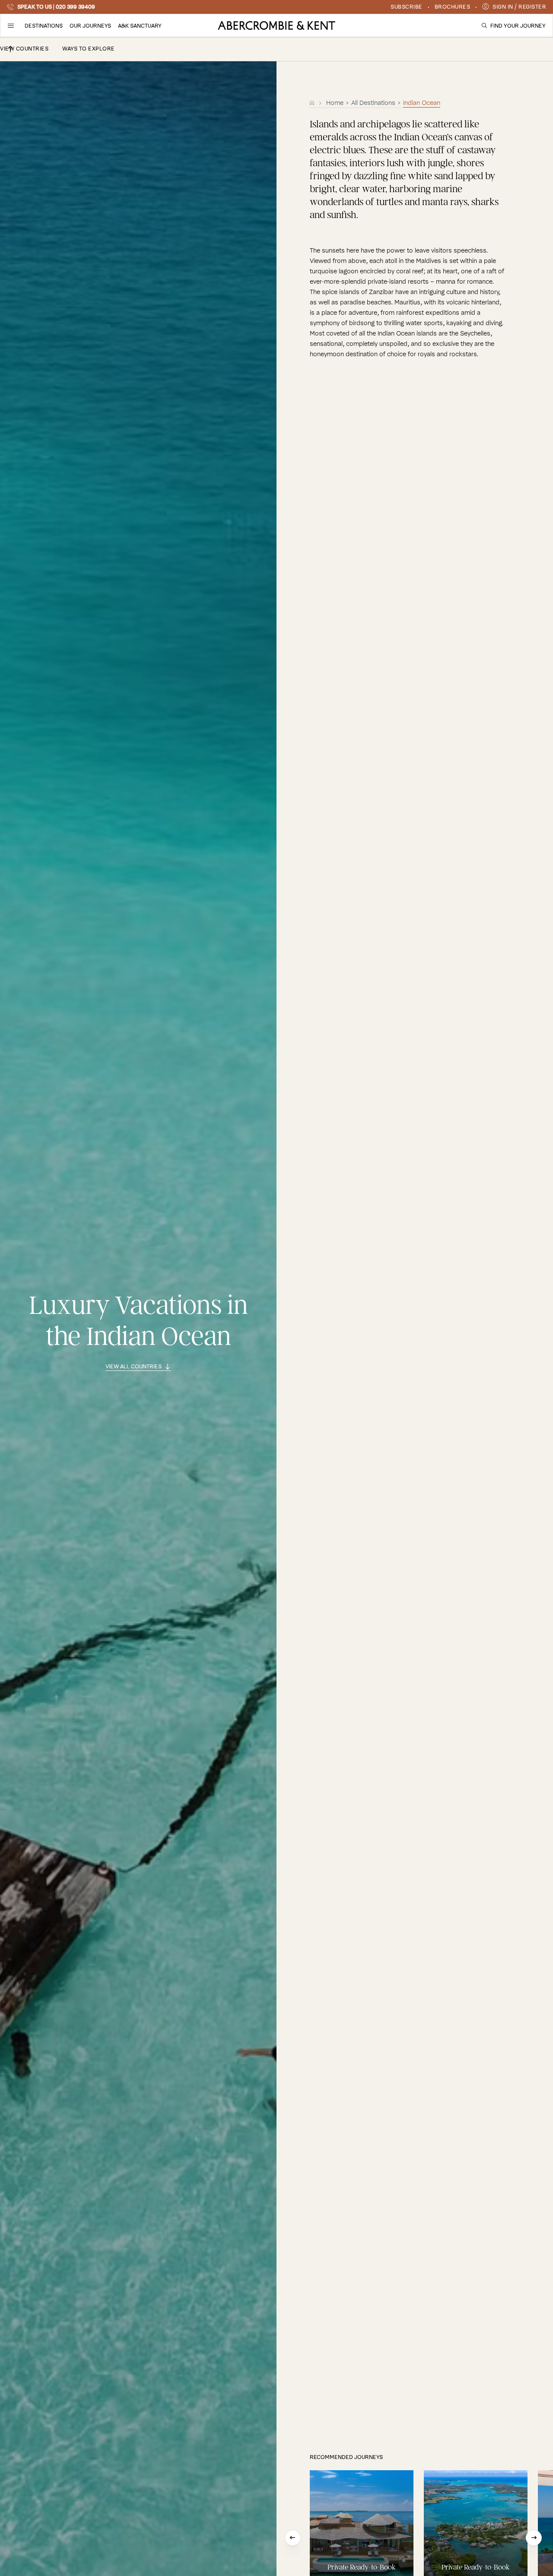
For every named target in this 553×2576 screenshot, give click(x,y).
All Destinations (373, 103)
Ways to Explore (89, 49)
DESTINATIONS (44, 26)
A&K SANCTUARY (140, 26)
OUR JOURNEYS (90, 26)
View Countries (24, 49)
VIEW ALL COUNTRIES (133, 1367)
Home (335, 103)
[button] (11, 25)
